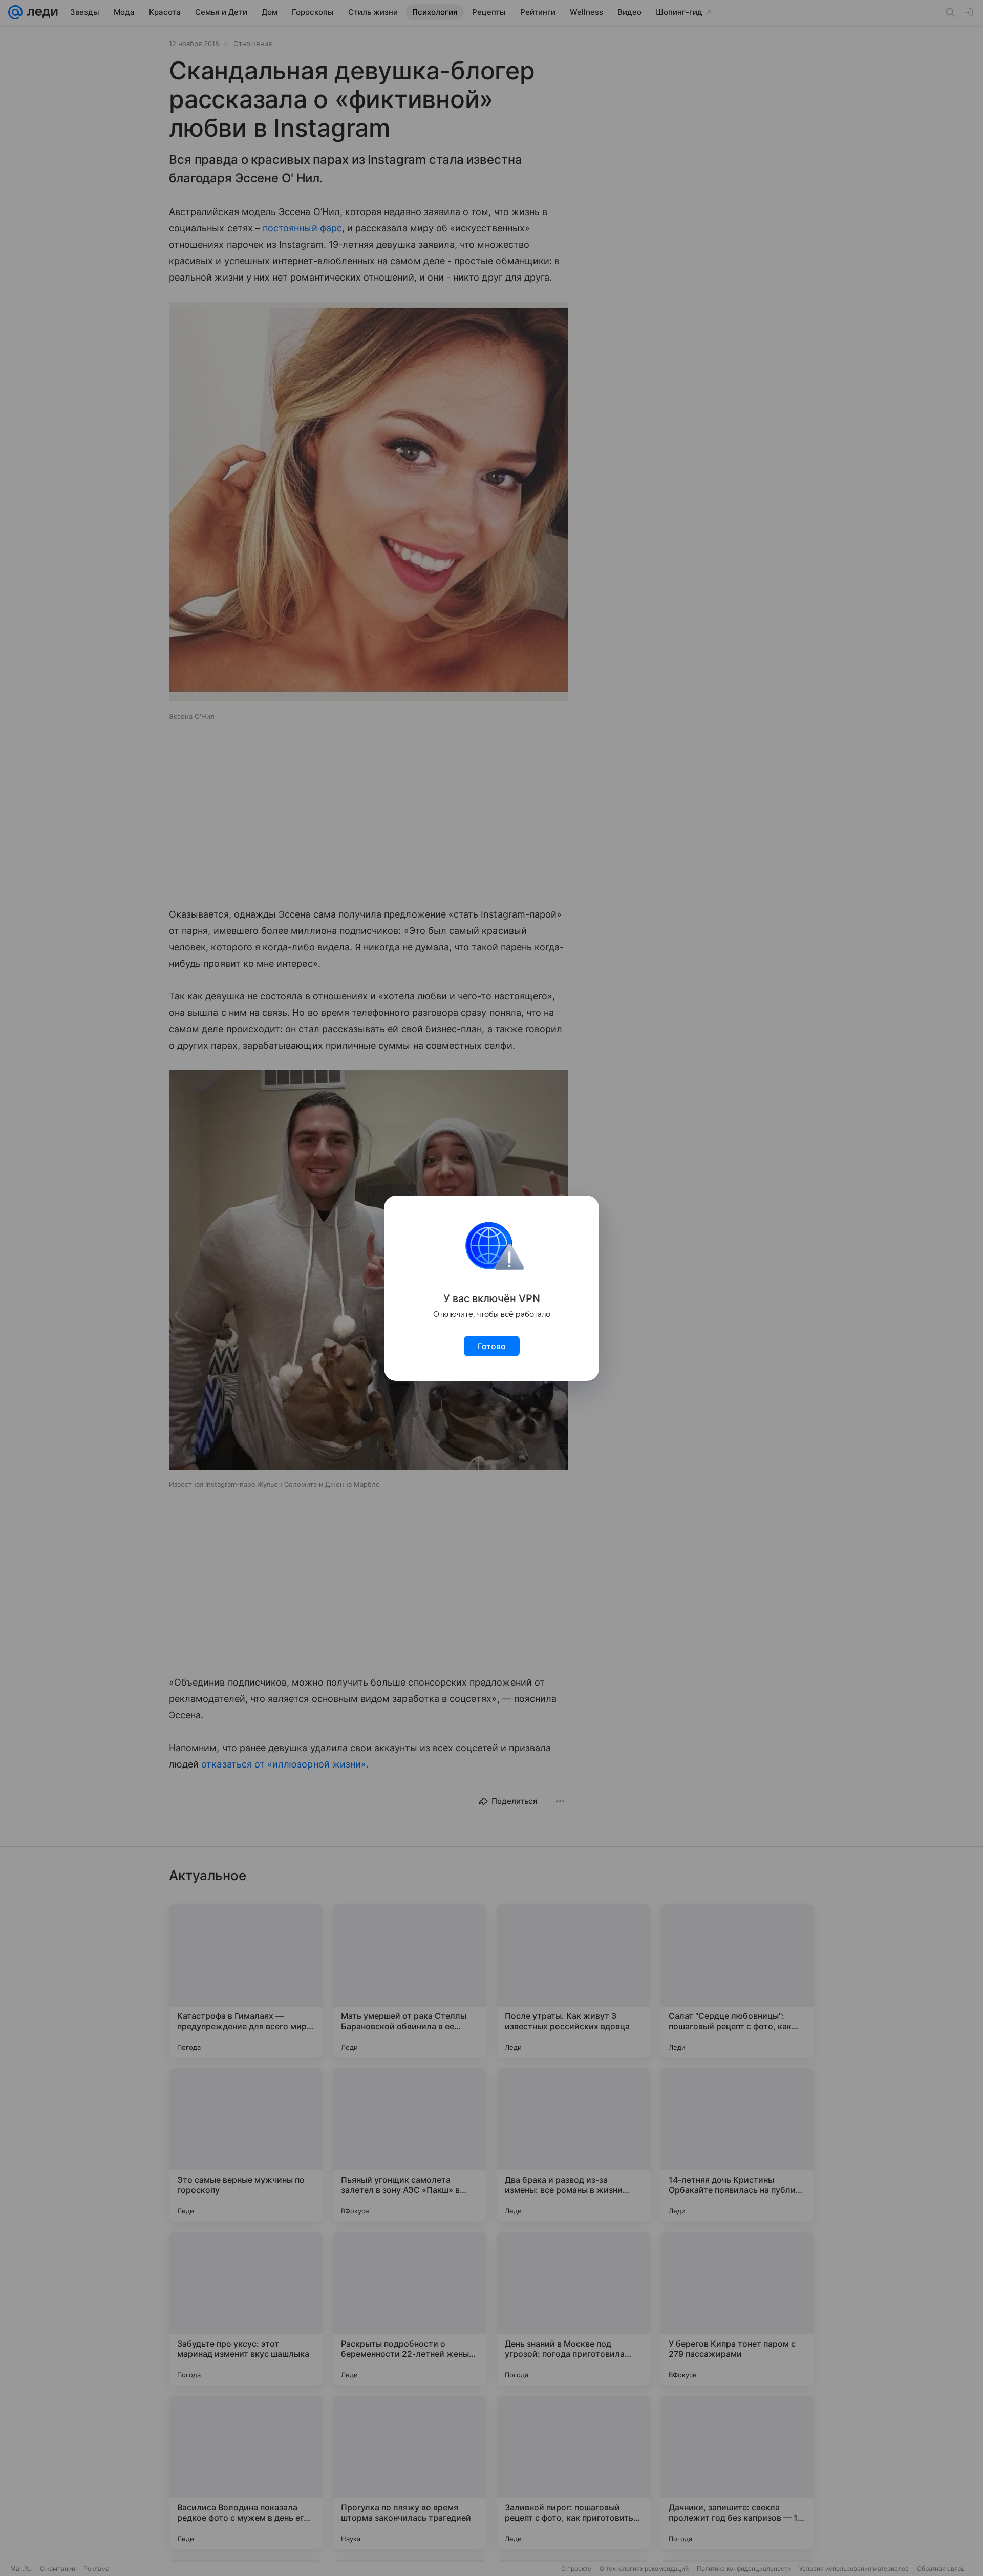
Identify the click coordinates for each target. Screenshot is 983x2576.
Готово (492, 1346)
